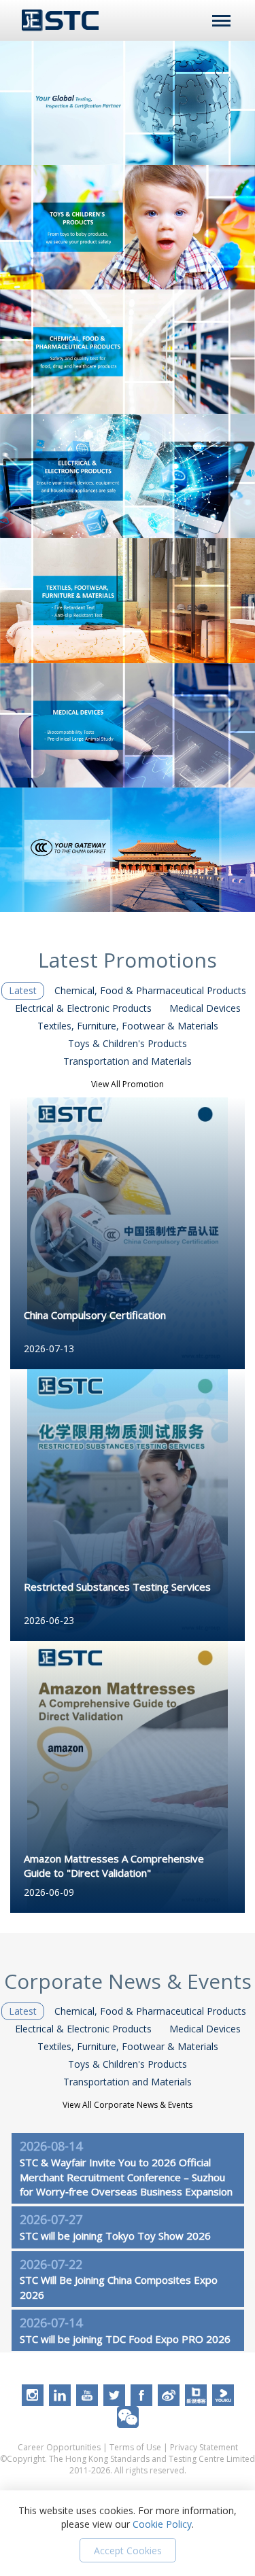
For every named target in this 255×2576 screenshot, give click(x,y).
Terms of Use (135, 2447)
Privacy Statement (204, 2447)
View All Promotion (128, 1084)
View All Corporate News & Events (128, 2105)
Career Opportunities (59, 2447)
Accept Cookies (128, 2551)
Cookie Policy (162, 2524)
